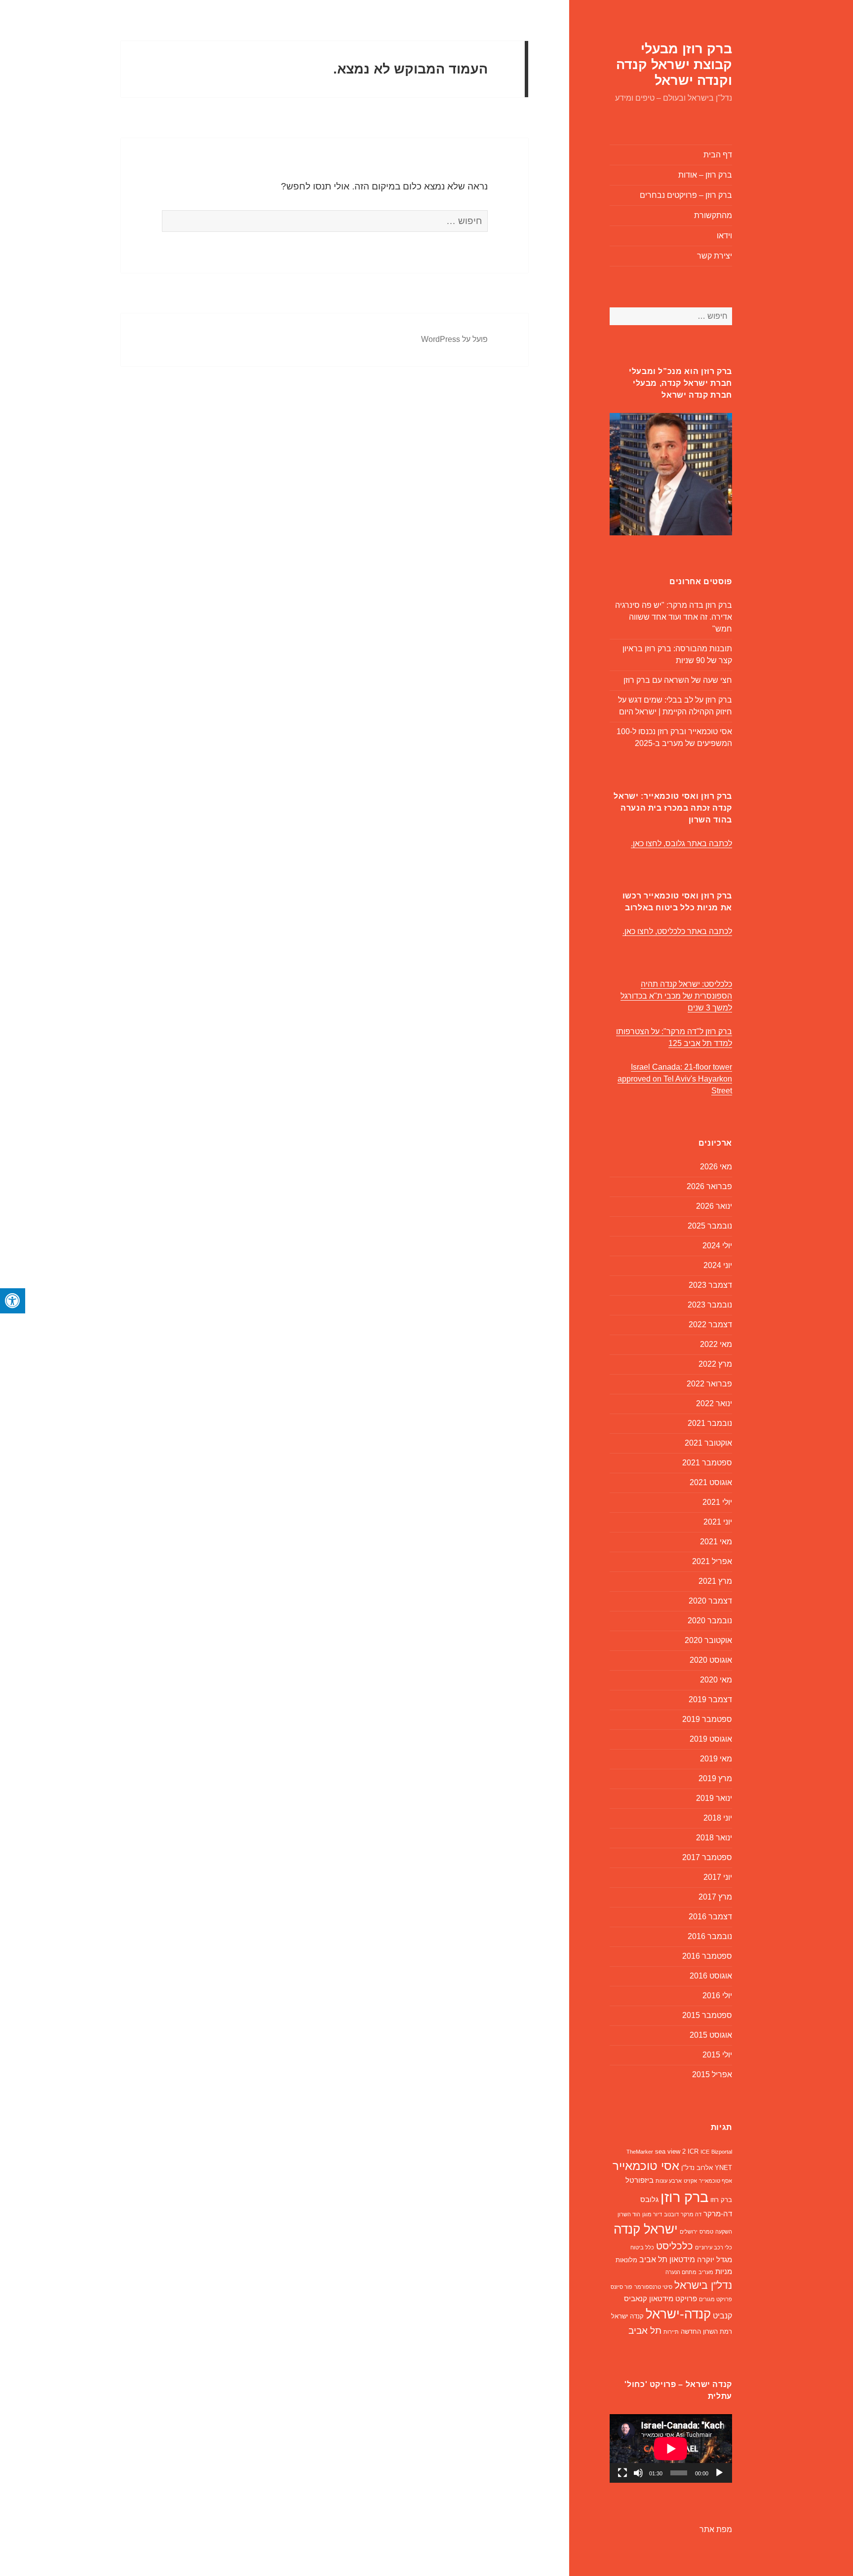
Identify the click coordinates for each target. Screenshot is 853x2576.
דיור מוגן (652, 2214)
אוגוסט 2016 (711, 1976)
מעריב (706, 2272)
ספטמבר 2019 (707, 1719)
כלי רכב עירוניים (714, 2247)
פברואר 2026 (709, 1186)
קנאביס (636, 2299)
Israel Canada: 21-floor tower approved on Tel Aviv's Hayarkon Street (675, 1079)
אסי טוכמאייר (646, 2166)
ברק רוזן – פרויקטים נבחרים (686, 195)
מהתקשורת (713, 215)
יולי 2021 (717, 1502)
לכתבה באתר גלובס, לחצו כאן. (681, 843)
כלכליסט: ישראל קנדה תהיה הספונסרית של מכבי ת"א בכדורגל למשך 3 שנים (676, 996)
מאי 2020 (716, 1680)
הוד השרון (629, 2214)
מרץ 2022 (715, 1364)
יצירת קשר (715, 256)
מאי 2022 (716, 1344)
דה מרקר (691, 2214)
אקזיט (690, 2181)
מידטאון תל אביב (667, 2259)
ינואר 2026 (714, 1206)
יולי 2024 (717, 1246)
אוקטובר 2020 (708, 1640)
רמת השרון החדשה (706, 2332)
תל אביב (645, 2331)
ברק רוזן (684, 2197)
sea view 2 (670, 2151)
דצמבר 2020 (710, 1601)
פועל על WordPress (454, 339)
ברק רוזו (721, 2200)
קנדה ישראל (627, 2316)
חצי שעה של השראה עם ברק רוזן (678, 680)
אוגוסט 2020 (711, 1660)
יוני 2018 (718, 1818)
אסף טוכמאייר (716, 2181)
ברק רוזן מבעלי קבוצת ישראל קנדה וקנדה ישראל (674, 65)
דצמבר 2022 (710, 1325)
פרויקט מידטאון (673, 2299)
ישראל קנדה (646, 2229)
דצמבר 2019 (710, 1699)
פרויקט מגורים (716, 2299)
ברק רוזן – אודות (705, 175)
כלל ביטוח (642, 2247)
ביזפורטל (640, 2180)
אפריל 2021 (712, 1561)
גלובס (649, 2200)
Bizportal (722, 2152)
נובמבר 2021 (710, 1423)
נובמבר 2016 (710, 1936)
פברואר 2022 (709, 1384)
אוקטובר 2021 (708, 1443)
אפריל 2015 (712, 2074)
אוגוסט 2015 (711, 2035)
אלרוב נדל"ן (697, 2168)
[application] (671, 2448)
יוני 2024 (718, 1265)
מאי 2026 (716, 1167)
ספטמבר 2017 (707, 1857)
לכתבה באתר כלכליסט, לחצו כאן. (677, 931)
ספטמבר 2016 (707, 1956)
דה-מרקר (718, 2214)
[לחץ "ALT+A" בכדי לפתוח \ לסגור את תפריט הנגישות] (13, 1301)
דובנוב (671, 2214)
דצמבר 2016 (710, 1917)
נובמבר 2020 (710, 1621)
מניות (724, 2272)
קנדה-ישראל (678, 2314)
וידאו (724, 236)
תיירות (671, 2332)
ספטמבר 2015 (707, 2015)
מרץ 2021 (715, 1581)
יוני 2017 (718, 1877)
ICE (705, 2152)
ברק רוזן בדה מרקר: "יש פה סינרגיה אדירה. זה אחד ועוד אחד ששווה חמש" (674, 617)
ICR (693, 2151)
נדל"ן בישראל (703, 2285)
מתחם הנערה (681, 2272)
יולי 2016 (717, 1996)
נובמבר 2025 (710, 1226)
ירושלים (689, 2232)
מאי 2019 (716, 1759)
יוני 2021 (718, 1522)
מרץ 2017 (715, 1897)
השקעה (724, 2232)
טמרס (706, 2232)
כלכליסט (675, 2246)
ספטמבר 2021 (707, 1463)
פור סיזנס (621, 2287)
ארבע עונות (669, 2181)
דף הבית (718, 155)
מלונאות (626, 2260)
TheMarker (640, 2152)
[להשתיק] (638, 2473)
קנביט (722, 2316)
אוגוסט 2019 (711, 1739)
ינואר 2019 (714, 1798)
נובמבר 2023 (710, 1305)
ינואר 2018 (714, 1838)
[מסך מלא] (622, 2473)
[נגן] (719, 2473)
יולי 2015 (717, 2055)
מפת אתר (716, 2529)
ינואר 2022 (714, 1403)
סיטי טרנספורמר (653, 2287)
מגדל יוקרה (715, 2260)
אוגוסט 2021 (711, 1482)
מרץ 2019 (715, 1778)
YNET (723, 2168)
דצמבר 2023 (710, 1285)
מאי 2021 (716, 1542)
